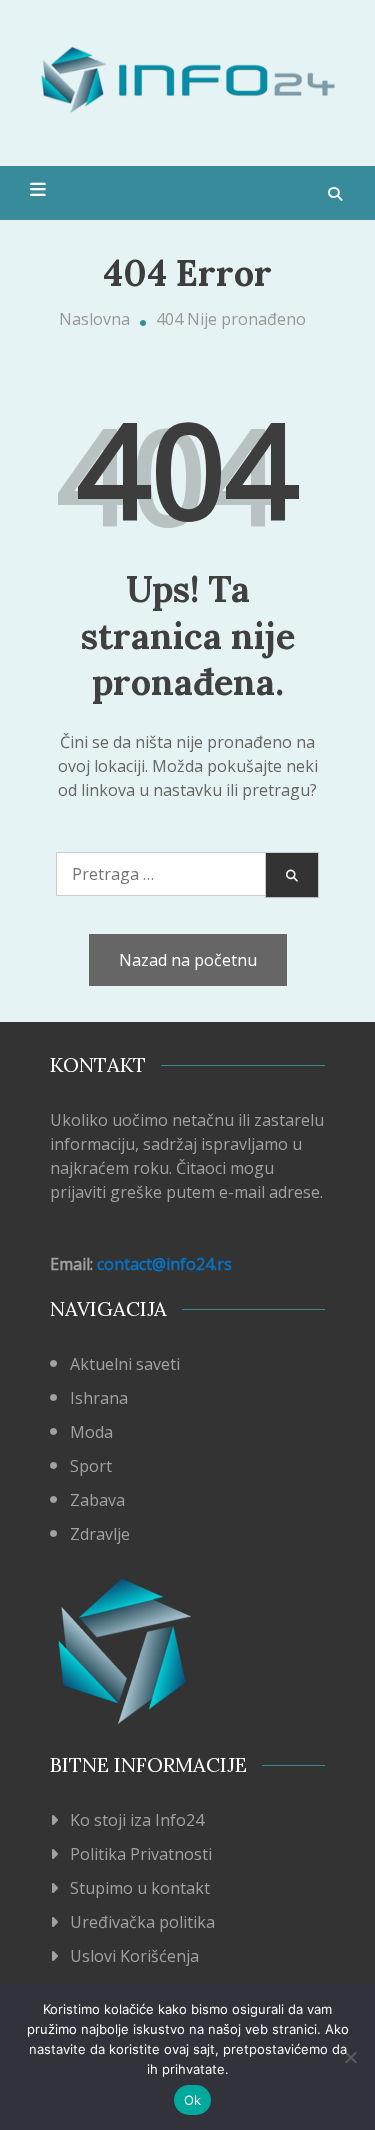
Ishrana (99, 1398)
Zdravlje (100, 1534)
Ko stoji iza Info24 (137, 1820)
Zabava (97, 1500)
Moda (91, 1432)
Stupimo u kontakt (140, 1888)
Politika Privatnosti (141, 1854)
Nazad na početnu (188, 960)
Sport (91, 1466)
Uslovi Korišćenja (134, 1956)
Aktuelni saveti (125, 1364)
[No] (350, 2057)
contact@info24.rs (164, 1264)
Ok (193, 2100)
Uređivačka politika (142, 1922)
